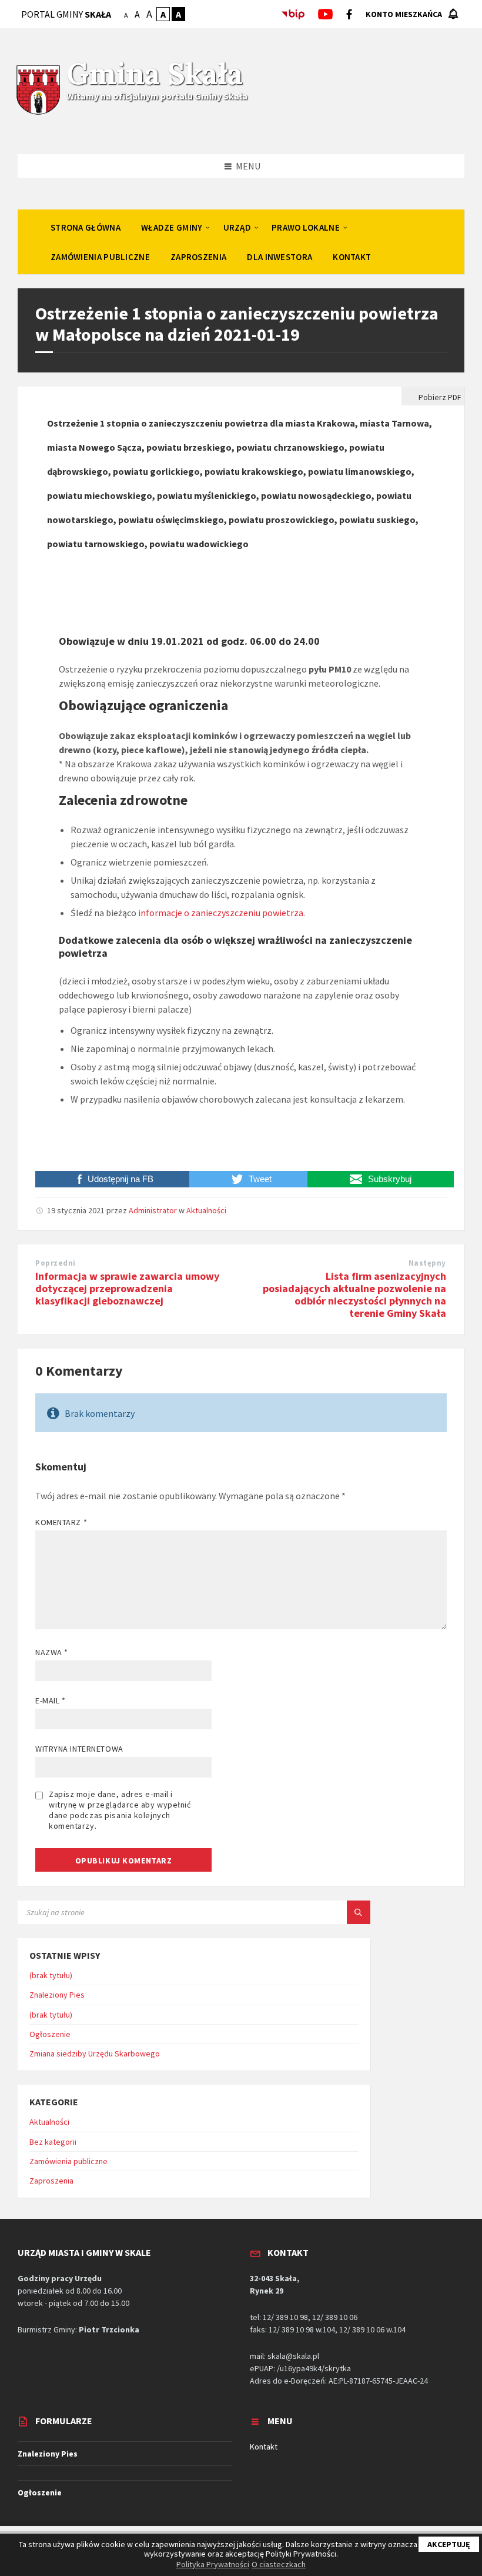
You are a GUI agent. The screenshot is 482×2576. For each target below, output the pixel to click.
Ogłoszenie (50, 2034)
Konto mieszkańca (404, 14)
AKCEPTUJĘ (449, 2544)
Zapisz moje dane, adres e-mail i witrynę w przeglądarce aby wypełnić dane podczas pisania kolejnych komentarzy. (120, 1810)
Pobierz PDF (439, 397)
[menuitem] (86, 227)
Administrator (153, 1210)
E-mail (50, 1700)
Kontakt (264, 2447)
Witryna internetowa (79, 1749)
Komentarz (61, 1522)
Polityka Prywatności (213, 2564)
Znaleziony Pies (57, 1995)
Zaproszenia (51, 2181)
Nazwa (52, 1652)
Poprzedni (56, 1263)
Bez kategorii (53, 2142)
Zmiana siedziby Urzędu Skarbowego (95, 2054)
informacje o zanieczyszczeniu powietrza (221, 913)
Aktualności (206, 1210)
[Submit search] (359, 1912)
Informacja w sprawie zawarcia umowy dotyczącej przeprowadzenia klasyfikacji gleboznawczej (127, 1288)
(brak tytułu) (51, 1975)
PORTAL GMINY (66, 14)
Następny (427, 1263)
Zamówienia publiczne (68, 2161)
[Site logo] (38, 113)
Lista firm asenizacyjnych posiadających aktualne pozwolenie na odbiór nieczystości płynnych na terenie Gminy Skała (354, 1294)
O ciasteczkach (279, 2564)
